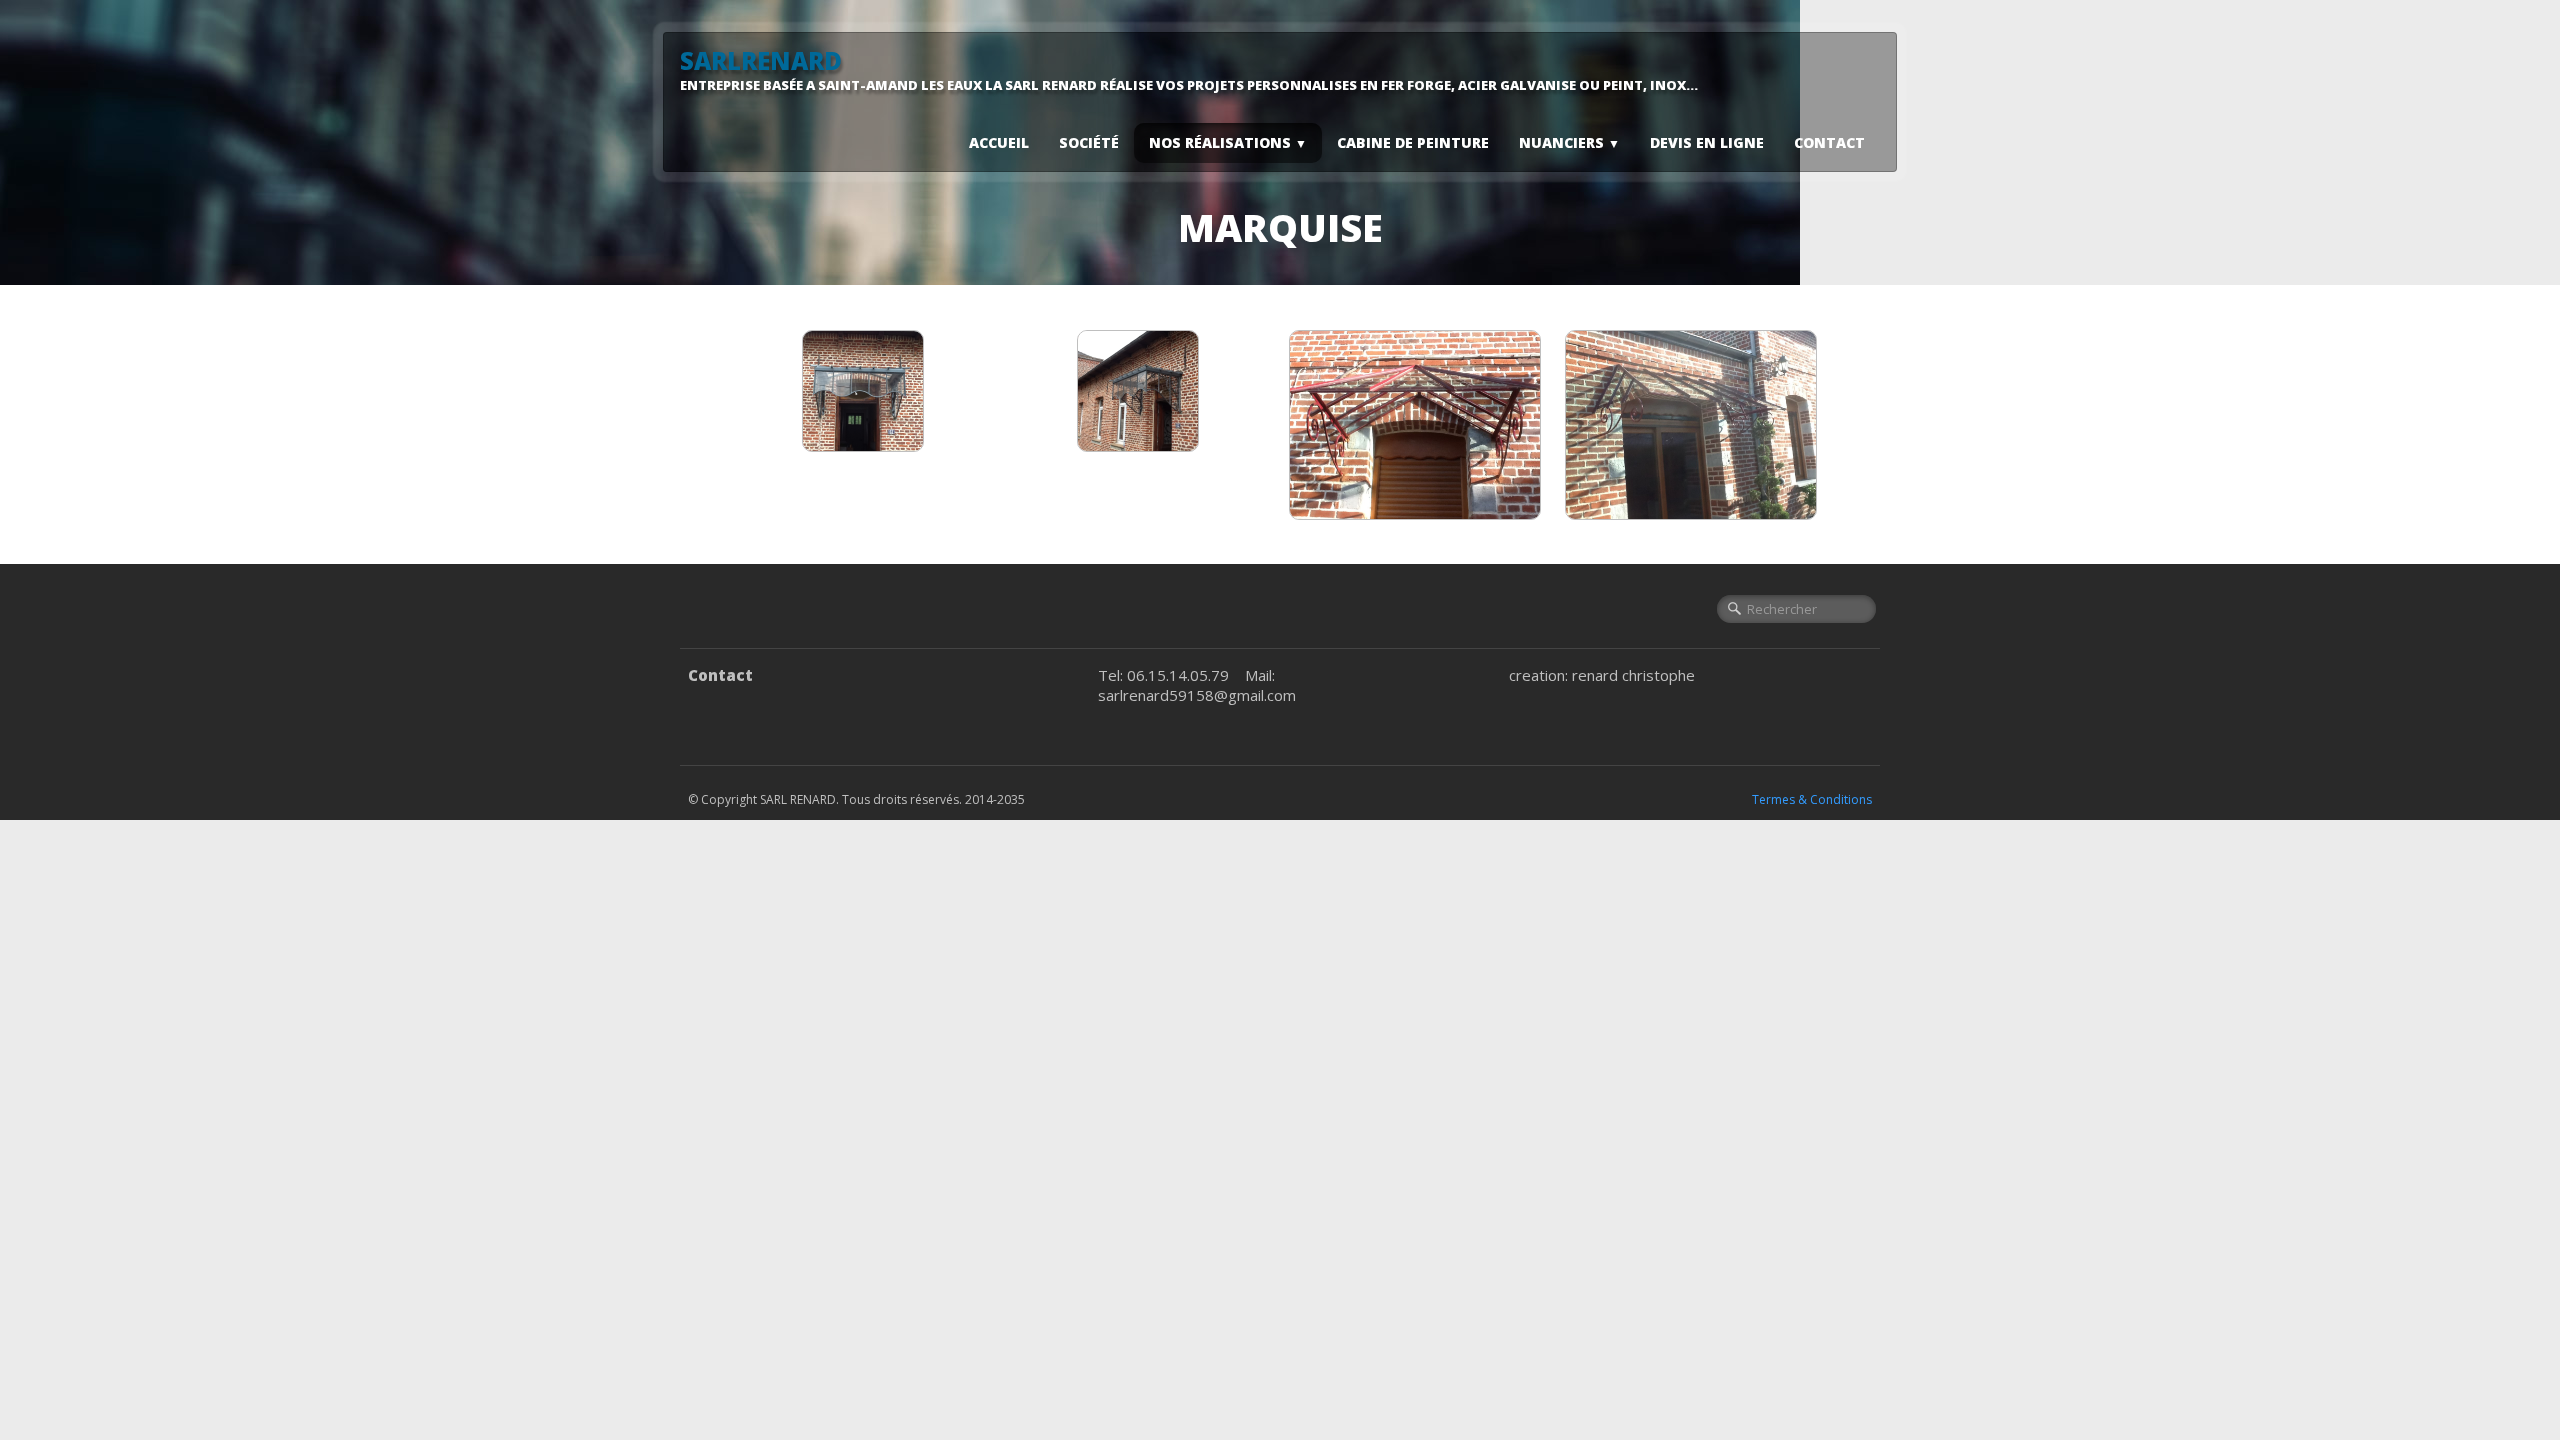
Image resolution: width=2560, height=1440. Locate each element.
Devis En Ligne (1707, 142)
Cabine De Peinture (1413, 142)
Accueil (999, 142)
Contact (1829, 142)
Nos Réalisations (1228, 142)
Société (1089, 142)
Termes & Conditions (1812, 799)
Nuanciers (1569, 142)
